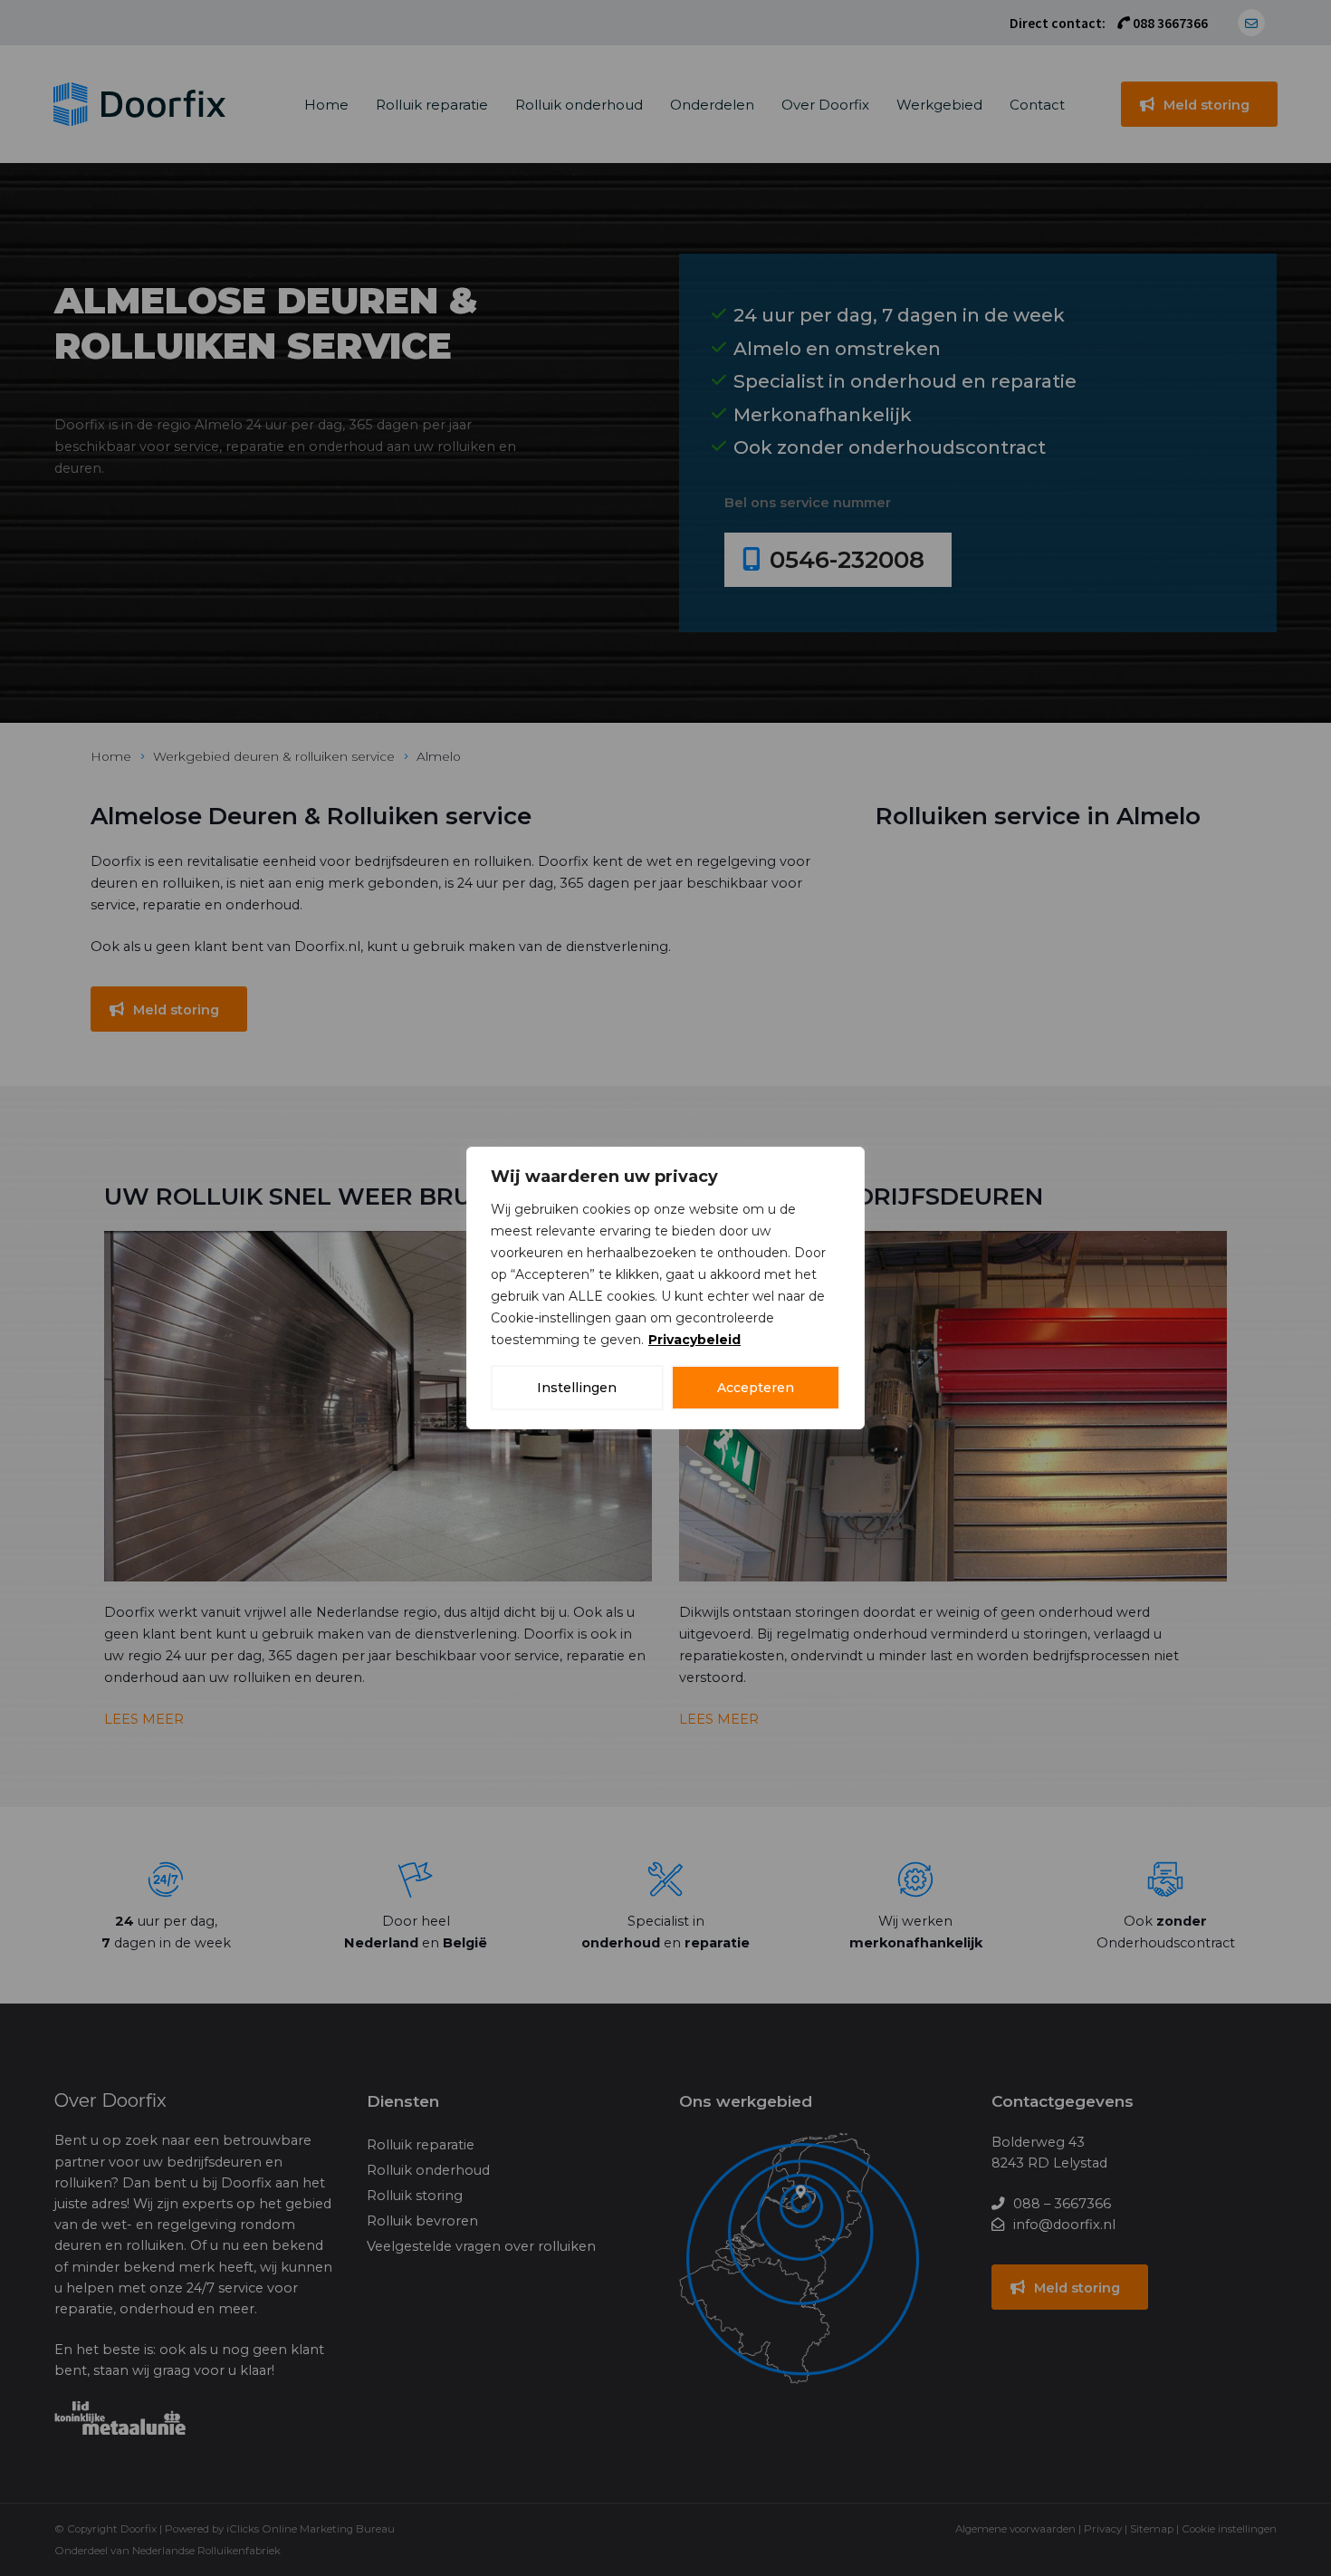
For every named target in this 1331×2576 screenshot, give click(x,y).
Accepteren (756, 1388)
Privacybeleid (694, 1340)
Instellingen (577, 1388)
